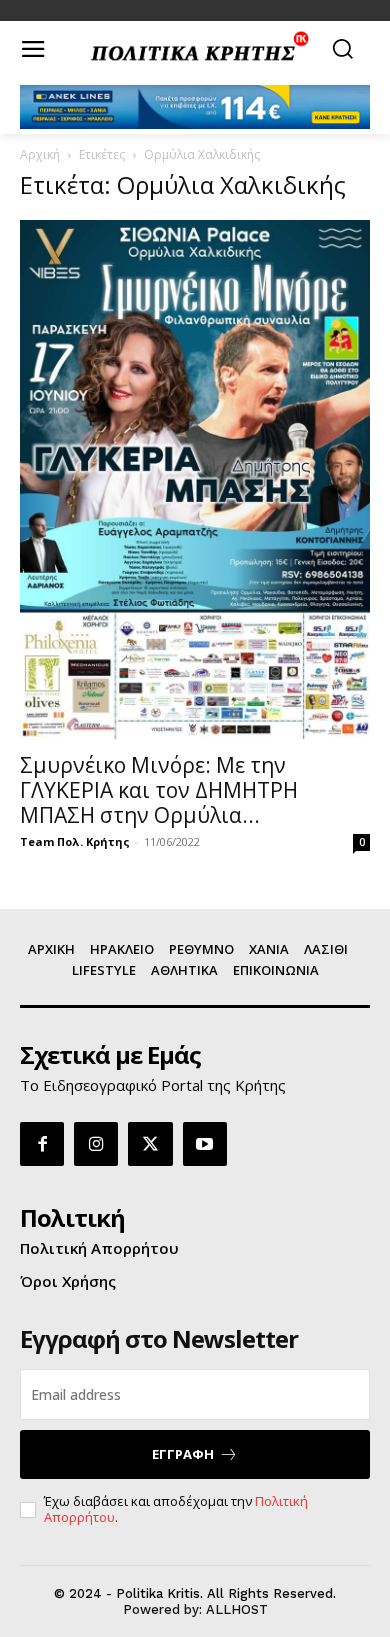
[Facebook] (42, 1144)
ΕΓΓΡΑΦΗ (183, 1454)
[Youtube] (205, 1144)
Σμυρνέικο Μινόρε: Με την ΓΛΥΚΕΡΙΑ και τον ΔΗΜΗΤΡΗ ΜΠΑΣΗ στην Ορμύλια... (159, 790)
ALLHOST (237, 1609)
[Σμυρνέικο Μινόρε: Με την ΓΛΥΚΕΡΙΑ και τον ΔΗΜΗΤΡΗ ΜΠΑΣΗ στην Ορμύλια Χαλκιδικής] (195, 480)
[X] (150, 1144)
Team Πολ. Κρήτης (75, 841)
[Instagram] (96, 1144)
